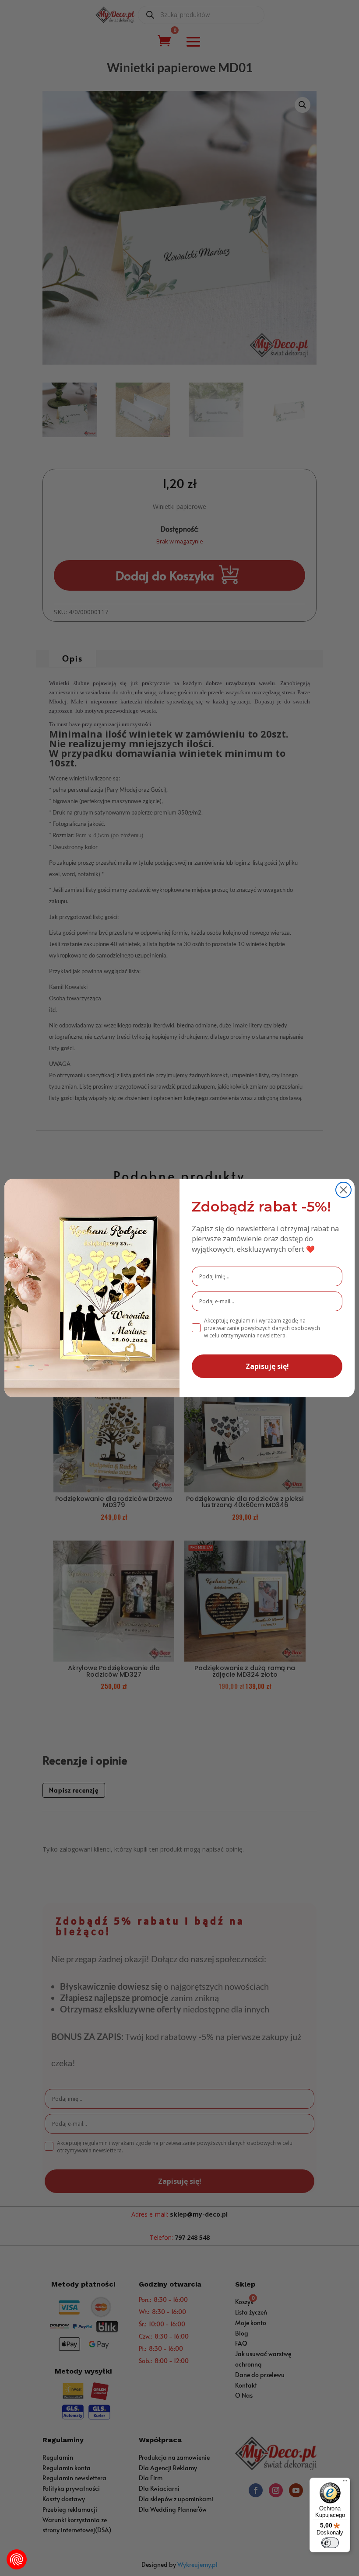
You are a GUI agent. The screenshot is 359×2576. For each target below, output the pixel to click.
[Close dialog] (343, 1190)
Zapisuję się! (267, 1366)
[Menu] (345, 2483)
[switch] (330, 2543)
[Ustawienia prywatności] (17, 2559)
